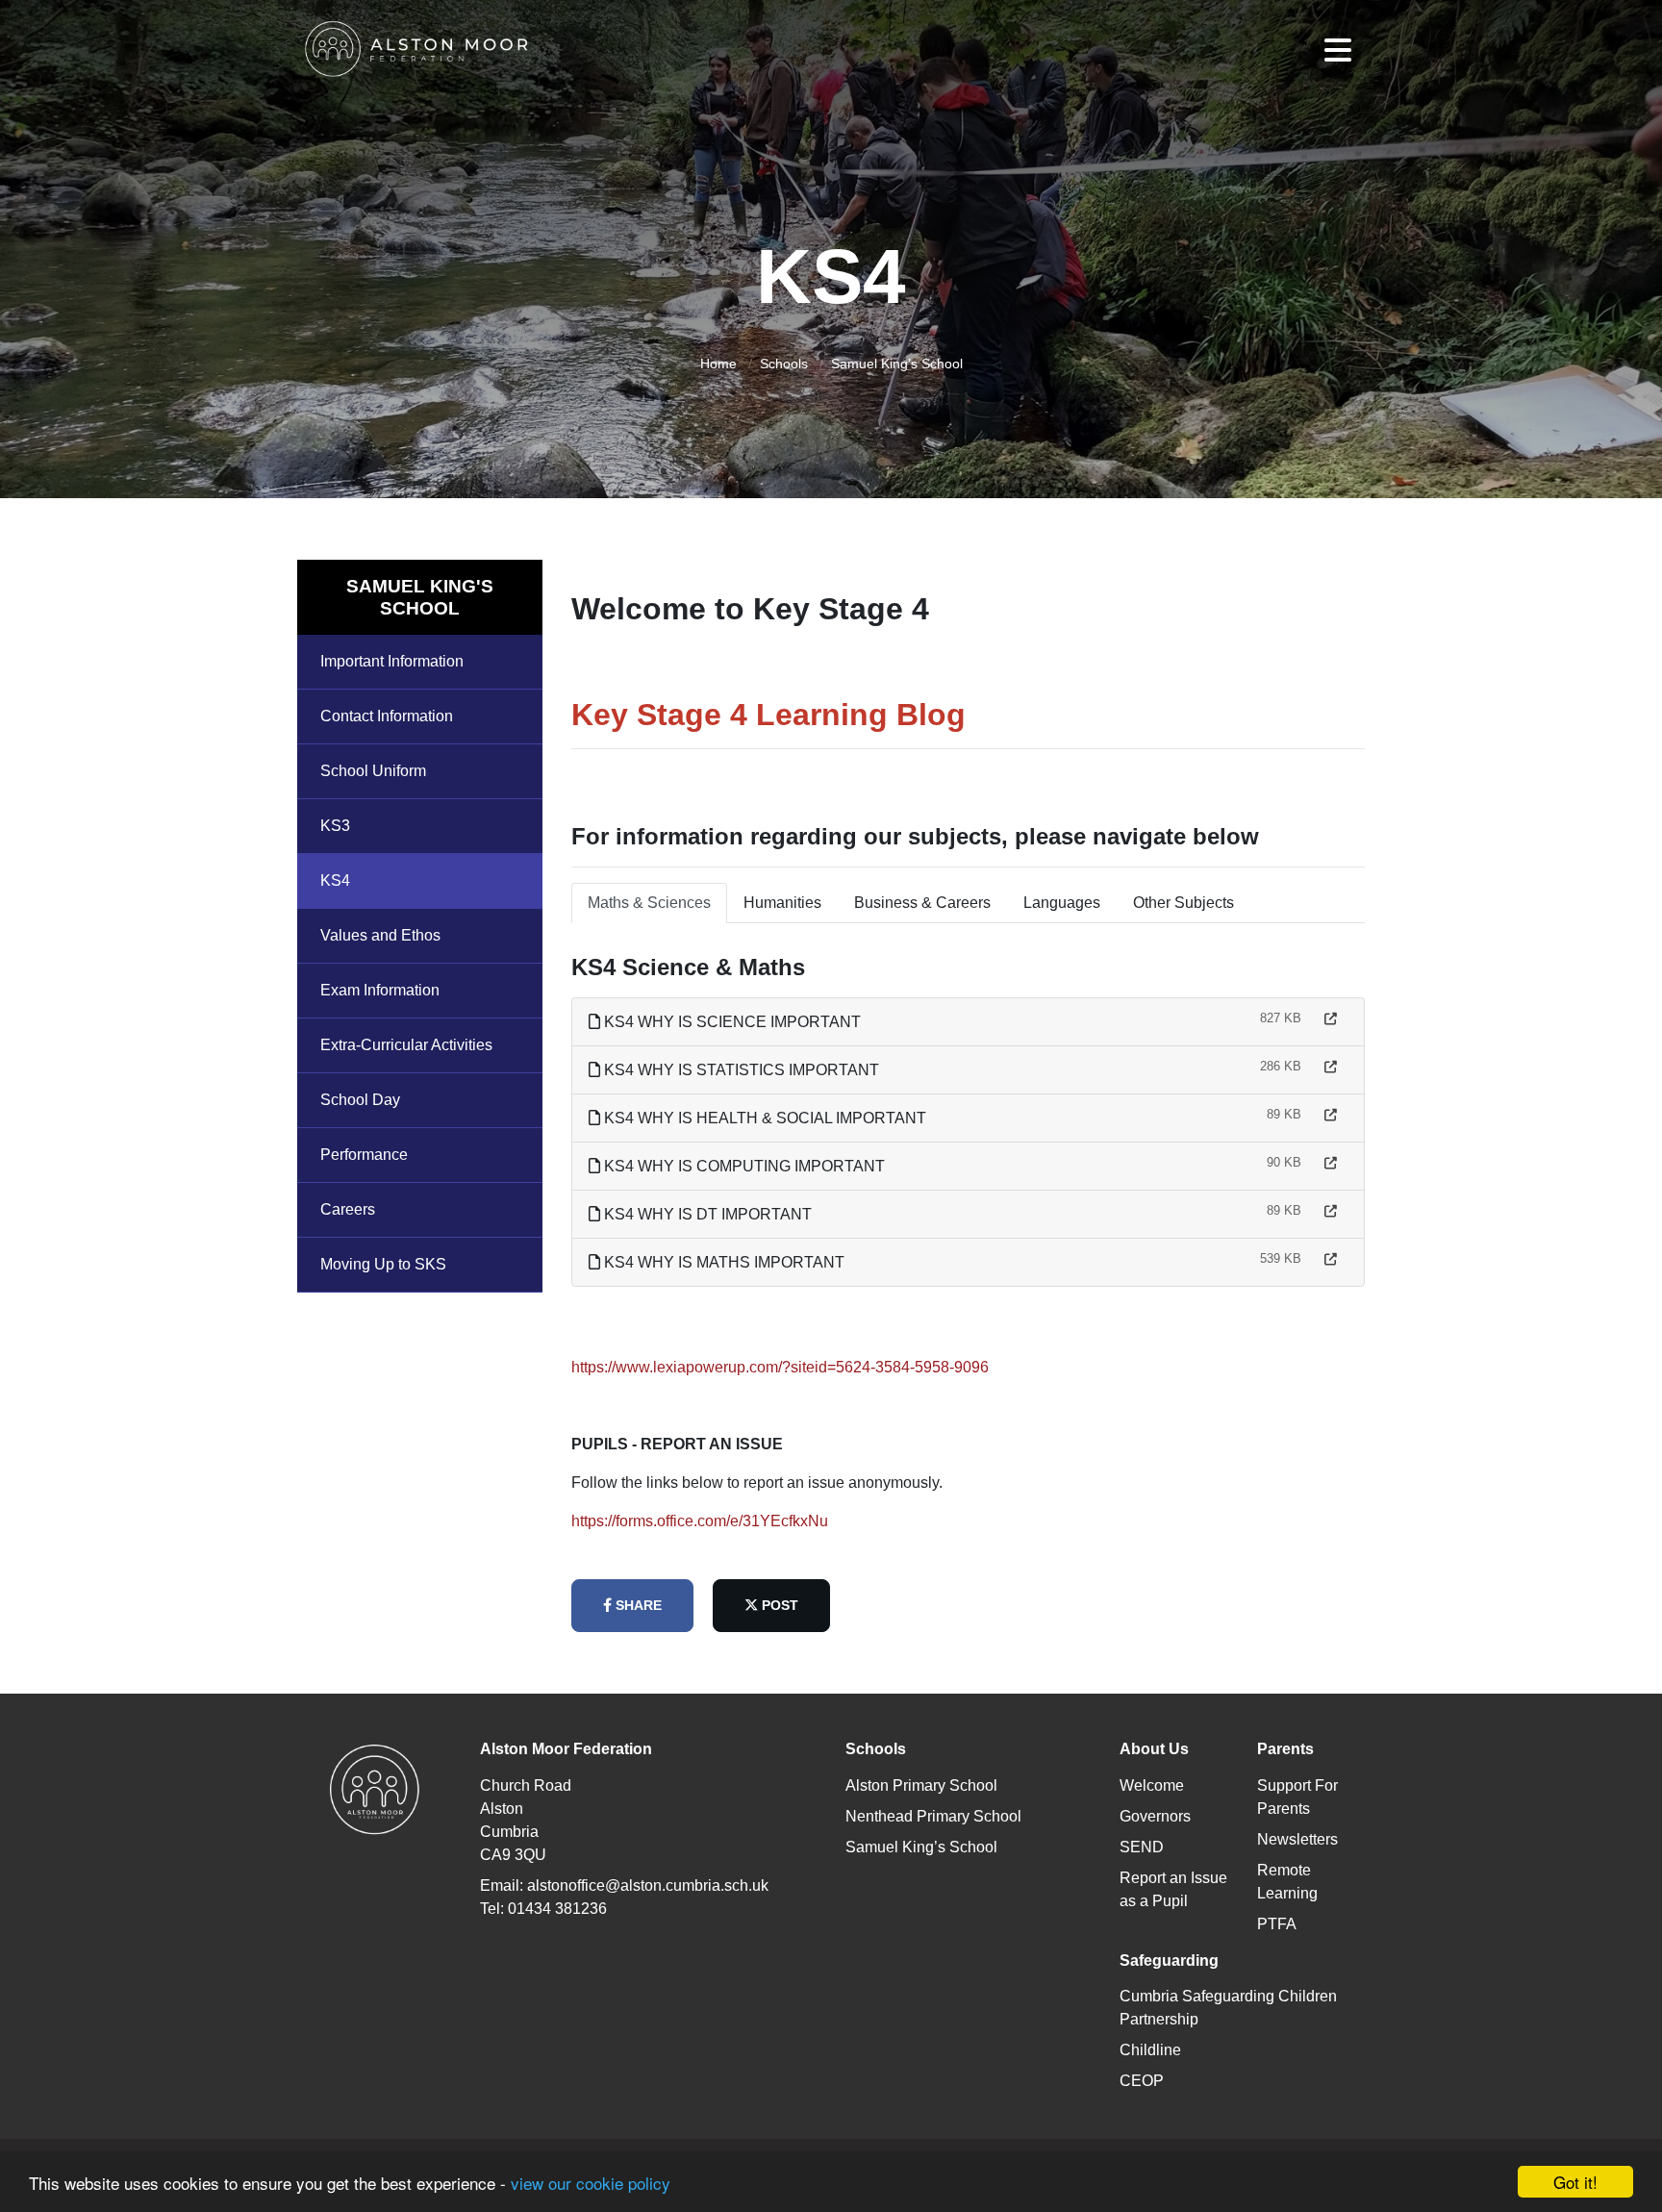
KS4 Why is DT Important (706, 1214)
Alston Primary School (921, 1785)
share (637, 1605)
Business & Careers (922, 903)
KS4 (335, 880)
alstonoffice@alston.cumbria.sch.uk (648, 1885)
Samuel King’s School (897, 364)
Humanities (782, 903)
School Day (360, 1100)
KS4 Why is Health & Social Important (763, 1118)
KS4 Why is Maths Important (722, 1262)
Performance (364, 1155)
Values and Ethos (380, 935)
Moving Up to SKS (383, 1264)
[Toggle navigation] (1338, 50)
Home (718, 364)
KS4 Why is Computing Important (743, 1166)
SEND (1142, 1847)
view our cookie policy (591, 2183)
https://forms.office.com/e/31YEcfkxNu (700, 1521)
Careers (348, 1209)
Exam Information (380, 990)
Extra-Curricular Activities (406, 1045)
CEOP (1142, 2081)
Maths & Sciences (649, 903)
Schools (784, 364)
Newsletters (1297, 1839)
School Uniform (373, 771)
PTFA (1277, 1924)
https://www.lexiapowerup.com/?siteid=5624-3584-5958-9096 (780, 1367)
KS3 (335, 826)
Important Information (392, 661)
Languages (1062, 903)
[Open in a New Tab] (1331, 1019)
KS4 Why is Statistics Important (740, 1070)
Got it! (1575, 2182)
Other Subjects (1184, 903)
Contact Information (387, 716)
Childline (1150, 2050)
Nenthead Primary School (933, 1816)
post (778, 1605)
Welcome (1152, 1785)
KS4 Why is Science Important (730, 1022)
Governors (1155, 1816)
